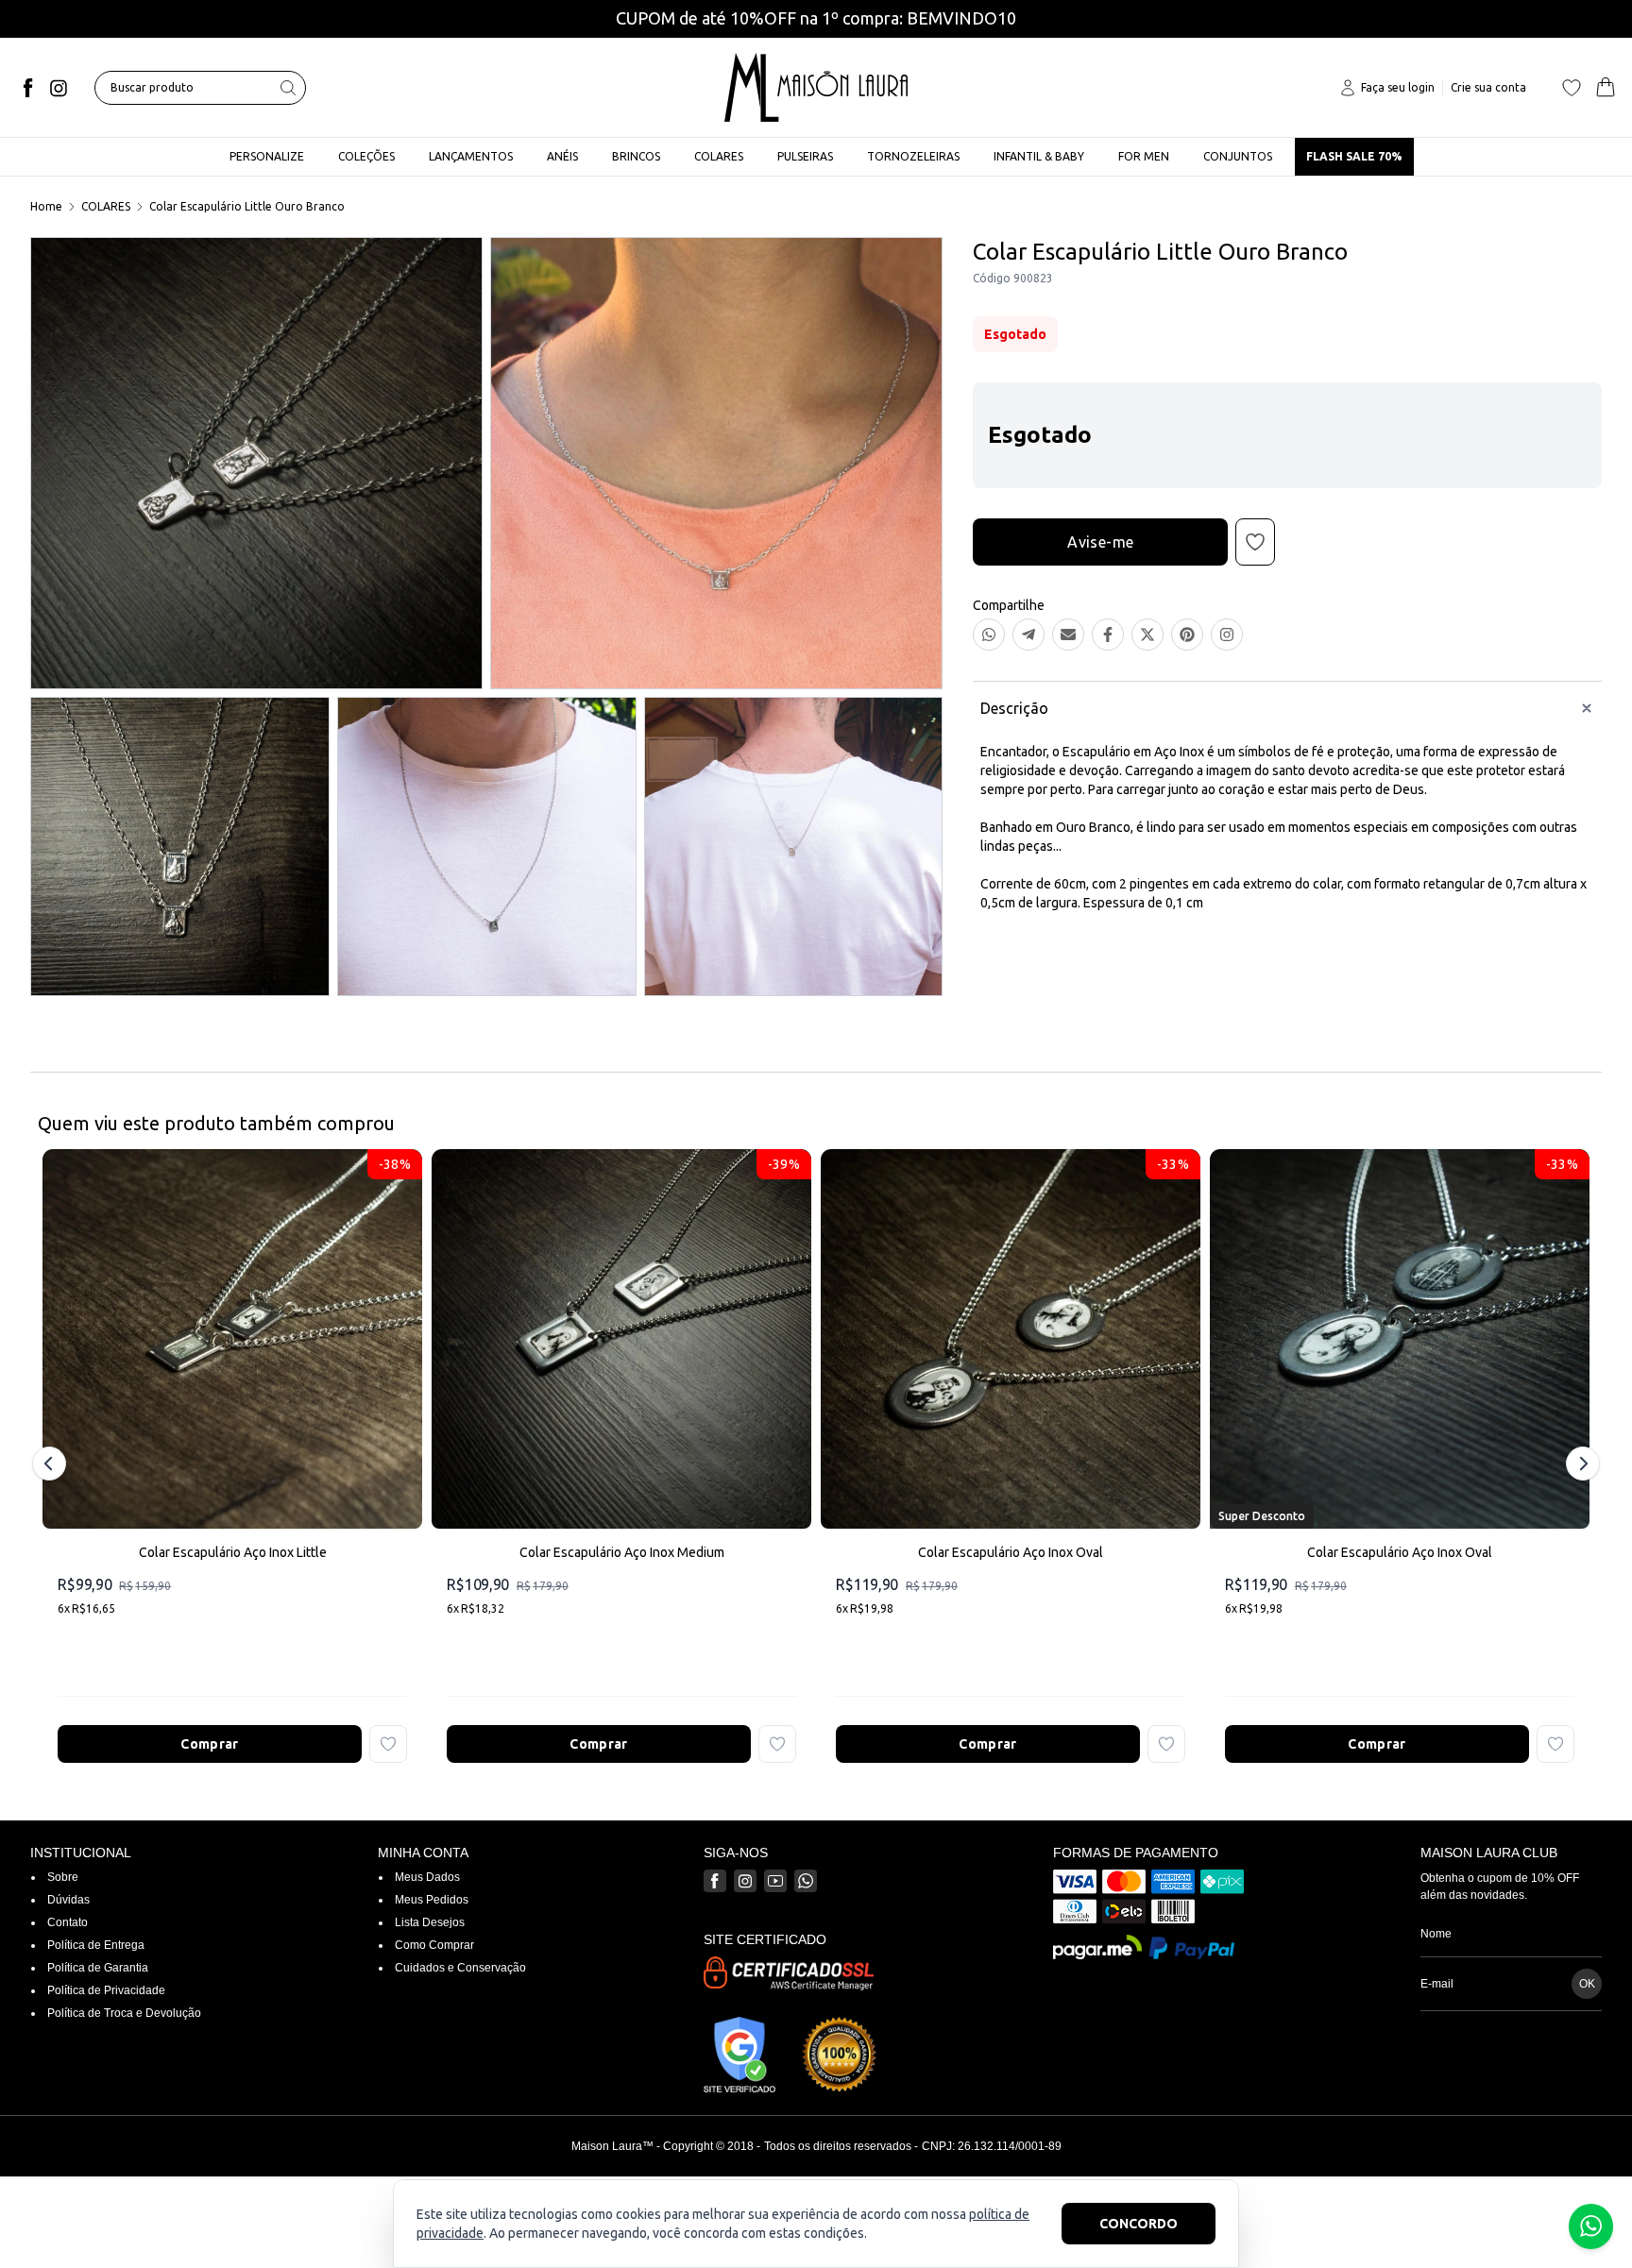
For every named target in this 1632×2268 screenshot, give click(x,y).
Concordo (1139, 2224)
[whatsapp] (806, 1881)
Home (46, 206)
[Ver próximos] (1580, 1464)
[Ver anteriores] (52, 1464)
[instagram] (59, 88)
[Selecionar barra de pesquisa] (288, 88)
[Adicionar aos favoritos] (388, 1744)
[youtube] (775, 1881)
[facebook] (28, 88)
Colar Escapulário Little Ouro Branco (247, 206)
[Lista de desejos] (1572, 88)
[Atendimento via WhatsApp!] (1591, 2226)
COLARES (106, 206)
